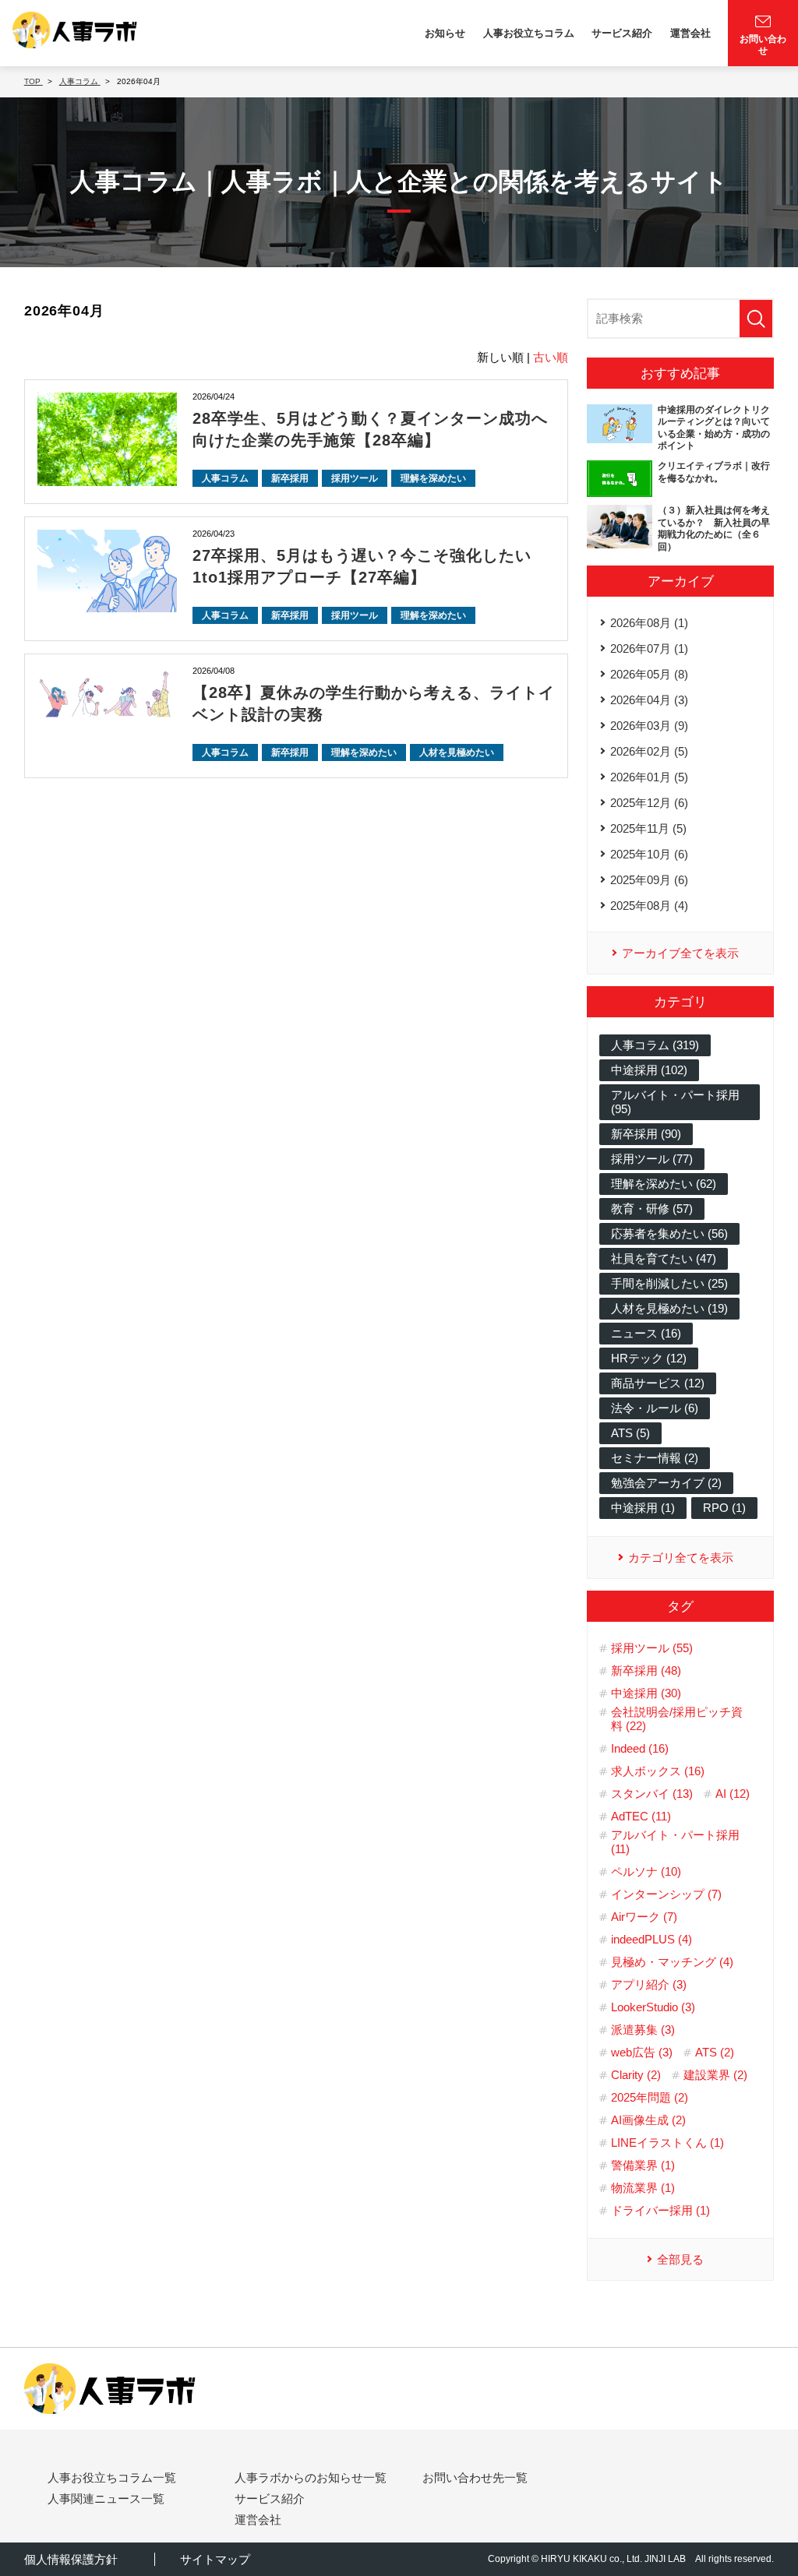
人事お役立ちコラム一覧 (112, 2477)
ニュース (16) (646, 1333)
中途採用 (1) (643, 1508)
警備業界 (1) (643, 2165)
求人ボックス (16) (658, 1771)
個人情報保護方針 (71, 2559)
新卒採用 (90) (646, 1134)
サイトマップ (215, 2559)
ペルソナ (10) (646, 1871)
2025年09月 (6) (649, 880)
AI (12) (733, 1794)
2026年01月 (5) (649, 777)
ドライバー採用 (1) (660, 2210)
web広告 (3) (642, 2052)
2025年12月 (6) (649, 803)
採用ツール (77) (652, 1159)
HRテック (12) (649, 1358)
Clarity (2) (636, 2075)
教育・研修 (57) (652, 1209)
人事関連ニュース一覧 (106, 2498)
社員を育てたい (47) (664, 1258)
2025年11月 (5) (648, 828)
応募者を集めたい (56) (669, 1233)
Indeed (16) (640, 1748)
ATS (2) (715, 2052)
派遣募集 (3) (643, 2030)
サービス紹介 (622, 33)
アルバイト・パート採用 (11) (675, 1842)
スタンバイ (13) (652, 1794)
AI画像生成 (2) (648, 2120)
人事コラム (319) (655, 1045)
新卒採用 (290, 478)
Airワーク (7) (644, 1917)
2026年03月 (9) (649, 726)
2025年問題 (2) (650, 2097)
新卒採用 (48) (646, 1670)
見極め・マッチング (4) (672, 1962)
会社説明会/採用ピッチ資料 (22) (677, 1719)
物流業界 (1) (643, 2188)
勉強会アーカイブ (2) (666, 1483)
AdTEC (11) (641, 1816)
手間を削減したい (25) (669, 1283)
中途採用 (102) (649, 1070)
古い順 (551, 357)
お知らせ (445, 33)
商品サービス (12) (658, 1383)
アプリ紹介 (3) (649, 1984)
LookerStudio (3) (653, 2007)
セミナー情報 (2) (655, 1458)
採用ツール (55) (652, 1648)
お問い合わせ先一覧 (475, 2477)
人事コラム (225, 478)
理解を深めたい (433, 478)
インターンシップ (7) (666, 1894)
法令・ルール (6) (655, 1408)
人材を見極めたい (457, 752)
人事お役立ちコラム (529, 33)
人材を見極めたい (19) (669, 1308)
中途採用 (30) (646, 1693)
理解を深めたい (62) (664, 1184)
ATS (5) (630, 1433)
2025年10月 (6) (649, 854)
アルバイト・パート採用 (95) (675, 1102)
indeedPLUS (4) (651, 1939)
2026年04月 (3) (649, 700)
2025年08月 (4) (649, 906)
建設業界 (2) (715, 2075)
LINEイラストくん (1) (667, 2143)
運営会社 (690, 33)
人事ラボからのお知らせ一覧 (311, 2477)
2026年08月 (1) (649, 623)
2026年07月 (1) (649, 648)
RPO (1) (724, 1508)
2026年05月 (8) (649, 674)
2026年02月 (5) (649, 751)
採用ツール (355, 478)
